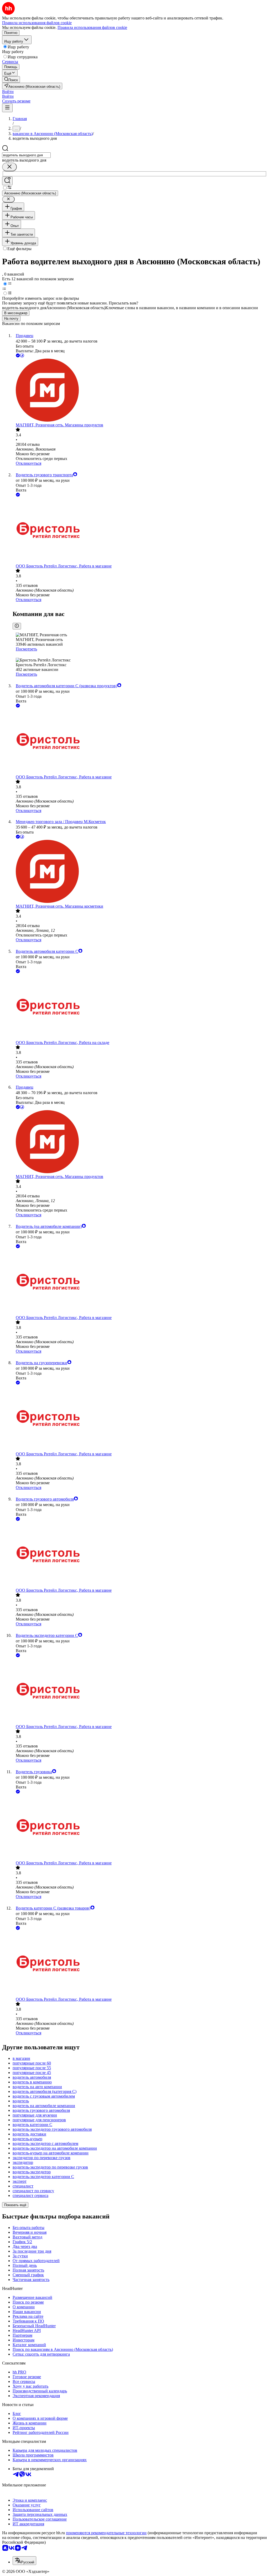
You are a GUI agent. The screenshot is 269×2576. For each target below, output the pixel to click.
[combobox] (26, 155)
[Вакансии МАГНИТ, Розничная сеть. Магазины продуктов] (140, 391)
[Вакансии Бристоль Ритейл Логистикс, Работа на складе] (140, 1007)
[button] (8, 92)
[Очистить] (9, 167)
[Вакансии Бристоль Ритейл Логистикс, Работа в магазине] (140, 531)
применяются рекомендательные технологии (106, 2533)
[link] (11, 79)
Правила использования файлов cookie (92, 27)
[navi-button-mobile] (7, 108)
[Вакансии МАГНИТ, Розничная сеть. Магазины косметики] (140, 872)
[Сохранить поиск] (7, 181)
